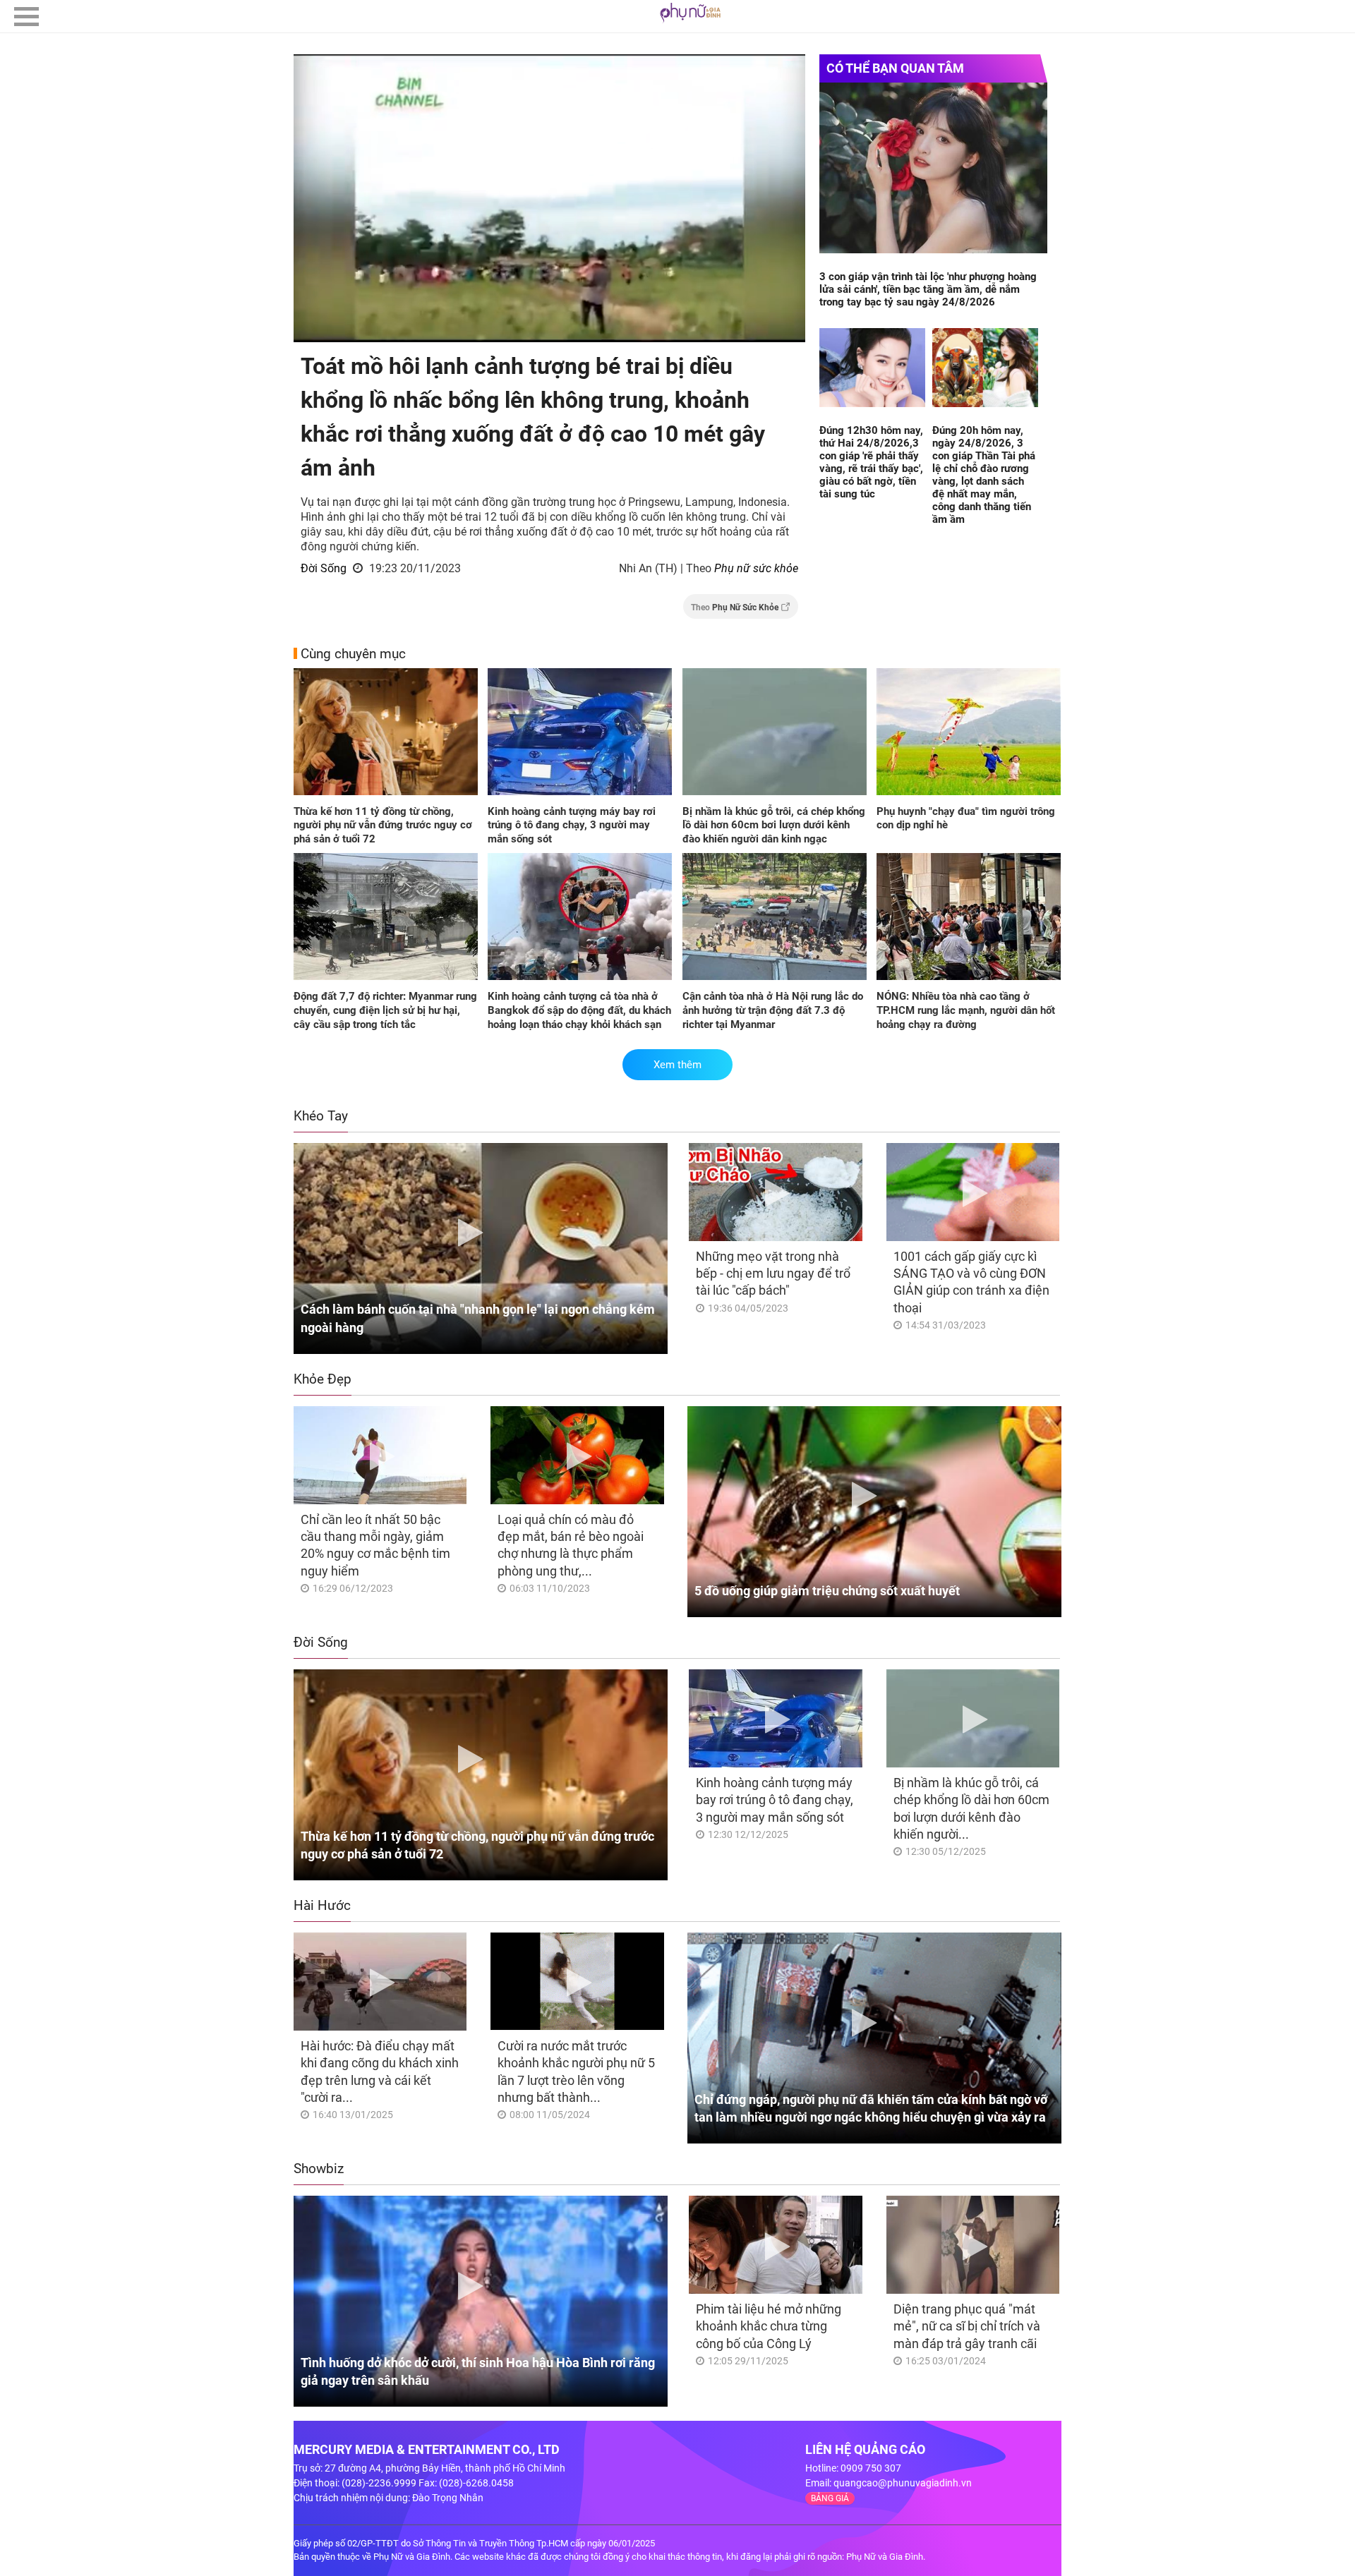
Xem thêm (677, 1065)
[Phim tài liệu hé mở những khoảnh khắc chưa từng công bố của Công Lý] (775, 2245)
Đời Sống (324, 568)
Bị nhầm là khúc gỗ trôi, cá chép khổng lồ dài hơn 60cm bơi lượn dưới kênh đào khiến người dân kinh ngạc (774, 825)
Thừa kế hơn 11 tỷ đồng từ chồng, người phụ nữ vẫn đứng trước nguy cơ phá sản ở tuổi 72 (383, 825)
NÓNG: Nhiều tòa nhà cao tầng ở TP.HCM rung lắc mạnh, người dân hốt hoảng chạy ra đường (966, 1010)
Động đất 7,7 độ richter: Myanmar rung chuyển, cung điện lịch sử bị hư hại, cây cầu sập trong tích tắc (385, 1010)
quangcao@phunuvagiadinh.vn (903, 2483)
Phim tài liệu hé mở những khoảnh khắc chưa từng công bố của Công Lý (769, 2326)
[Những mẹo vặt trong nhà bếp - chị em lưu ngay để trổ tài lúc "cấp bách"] (775, 1192)
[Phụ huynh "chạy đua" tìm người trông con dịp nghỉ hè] (969, 733)
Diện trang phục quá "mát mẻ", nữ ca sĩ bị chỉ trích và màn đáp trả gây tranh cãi (967, 2326)
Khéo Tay (321, 1116)
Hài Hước (322, 1905)
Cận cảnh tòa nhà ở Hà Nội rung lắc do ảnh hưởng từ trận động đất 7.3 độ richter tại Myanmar (773, 1010)
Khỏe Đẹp (323, 1379)
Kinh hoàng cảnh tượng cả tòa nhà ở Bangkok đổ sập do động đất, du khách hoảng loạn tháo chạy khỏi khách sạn (579, 1010)
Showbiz (319, 2169)
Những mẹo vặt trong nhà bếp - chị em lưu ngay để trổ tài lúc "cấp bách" (773, 1274)
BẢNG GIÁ (830, 2498)
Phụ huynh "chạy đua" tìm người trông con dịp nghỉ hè (966, 818)
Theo (735, 607)
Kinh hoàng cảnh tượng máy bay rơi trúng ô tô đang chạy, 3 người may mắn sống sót (572, 825)
